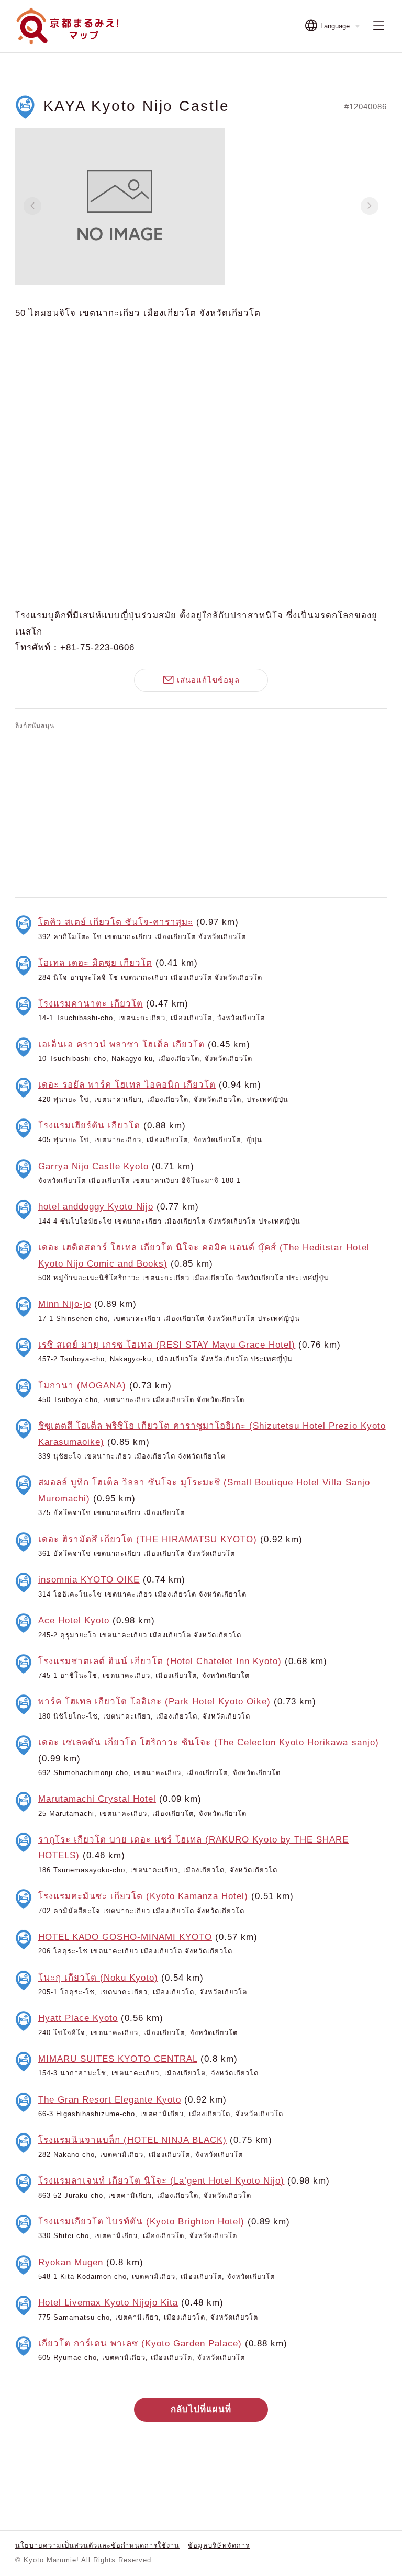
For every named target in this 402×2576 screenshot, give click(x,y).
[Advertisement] (201, 811)
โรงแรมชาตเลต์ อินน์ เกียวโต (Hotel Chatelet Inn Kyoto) (160, 1661)
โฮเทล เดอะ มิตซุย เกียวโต (95, 963)
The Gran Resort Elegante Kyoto (110, 2100)
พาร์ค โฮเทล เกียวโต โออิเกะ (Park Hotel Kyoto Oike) (155, 1702)
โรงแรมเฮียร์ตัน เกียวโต (89, 1126)
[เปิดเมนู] (378, 26)
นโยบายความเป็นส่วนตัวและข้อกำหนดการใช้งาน (98, 2545)
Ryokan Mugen (71, 2262)
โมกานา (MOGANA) (82, 1386)
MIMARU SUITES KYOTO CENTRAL (118, 2059)
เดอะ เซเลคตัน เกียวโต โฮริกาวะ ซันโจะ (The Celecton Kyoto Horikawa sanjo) (209, 1742)
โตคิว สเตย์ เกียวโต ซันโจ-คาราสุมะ (116, 922)
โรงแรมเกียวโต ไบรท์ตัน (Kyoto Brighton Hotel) (142, 2222)
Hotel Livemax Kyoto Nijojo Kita (108, 2303)
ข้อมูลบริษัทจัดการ (219, 2545)
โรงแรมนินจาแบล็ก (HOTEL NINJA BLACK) (133, 2140)
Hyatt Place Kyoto (78, 2018)
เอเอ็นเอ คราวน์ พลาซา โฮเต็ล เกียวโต (122, 1044)
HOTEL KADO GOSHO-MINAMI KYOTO (125, 1937)
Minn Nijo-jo (65, 1304)
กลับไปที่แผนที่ (201, 2409)
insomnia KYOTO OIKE (89, 1580)
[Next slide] (370, 206)
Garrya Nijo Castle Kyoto (93, 1166)
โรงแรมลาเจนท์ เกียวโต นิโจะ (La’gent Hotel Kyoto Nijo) (161, 2181)
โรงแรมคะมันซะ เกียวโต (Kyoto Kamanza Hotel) (143, 1896)
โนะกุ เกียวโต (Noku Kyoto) (98, 1978)
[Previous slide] (32, 206)
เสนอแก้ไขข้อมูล (208, 680)
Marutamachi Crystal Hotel (97, 1799)
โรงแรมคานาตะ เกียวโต (91, 1004)
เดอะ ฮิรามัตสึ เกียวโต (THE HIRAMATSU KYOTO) (148, 1539)
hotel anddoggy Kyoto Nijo (96, 1207)
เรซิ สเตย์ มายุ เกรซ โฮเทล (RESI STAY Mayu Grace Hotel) (167, 1345)
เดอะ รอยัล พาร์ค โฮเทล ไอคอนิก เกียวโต (127, 1085)
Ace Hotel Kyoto (74, 1620)
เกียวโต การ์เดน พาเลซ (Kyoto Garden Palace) (140, 2343)
